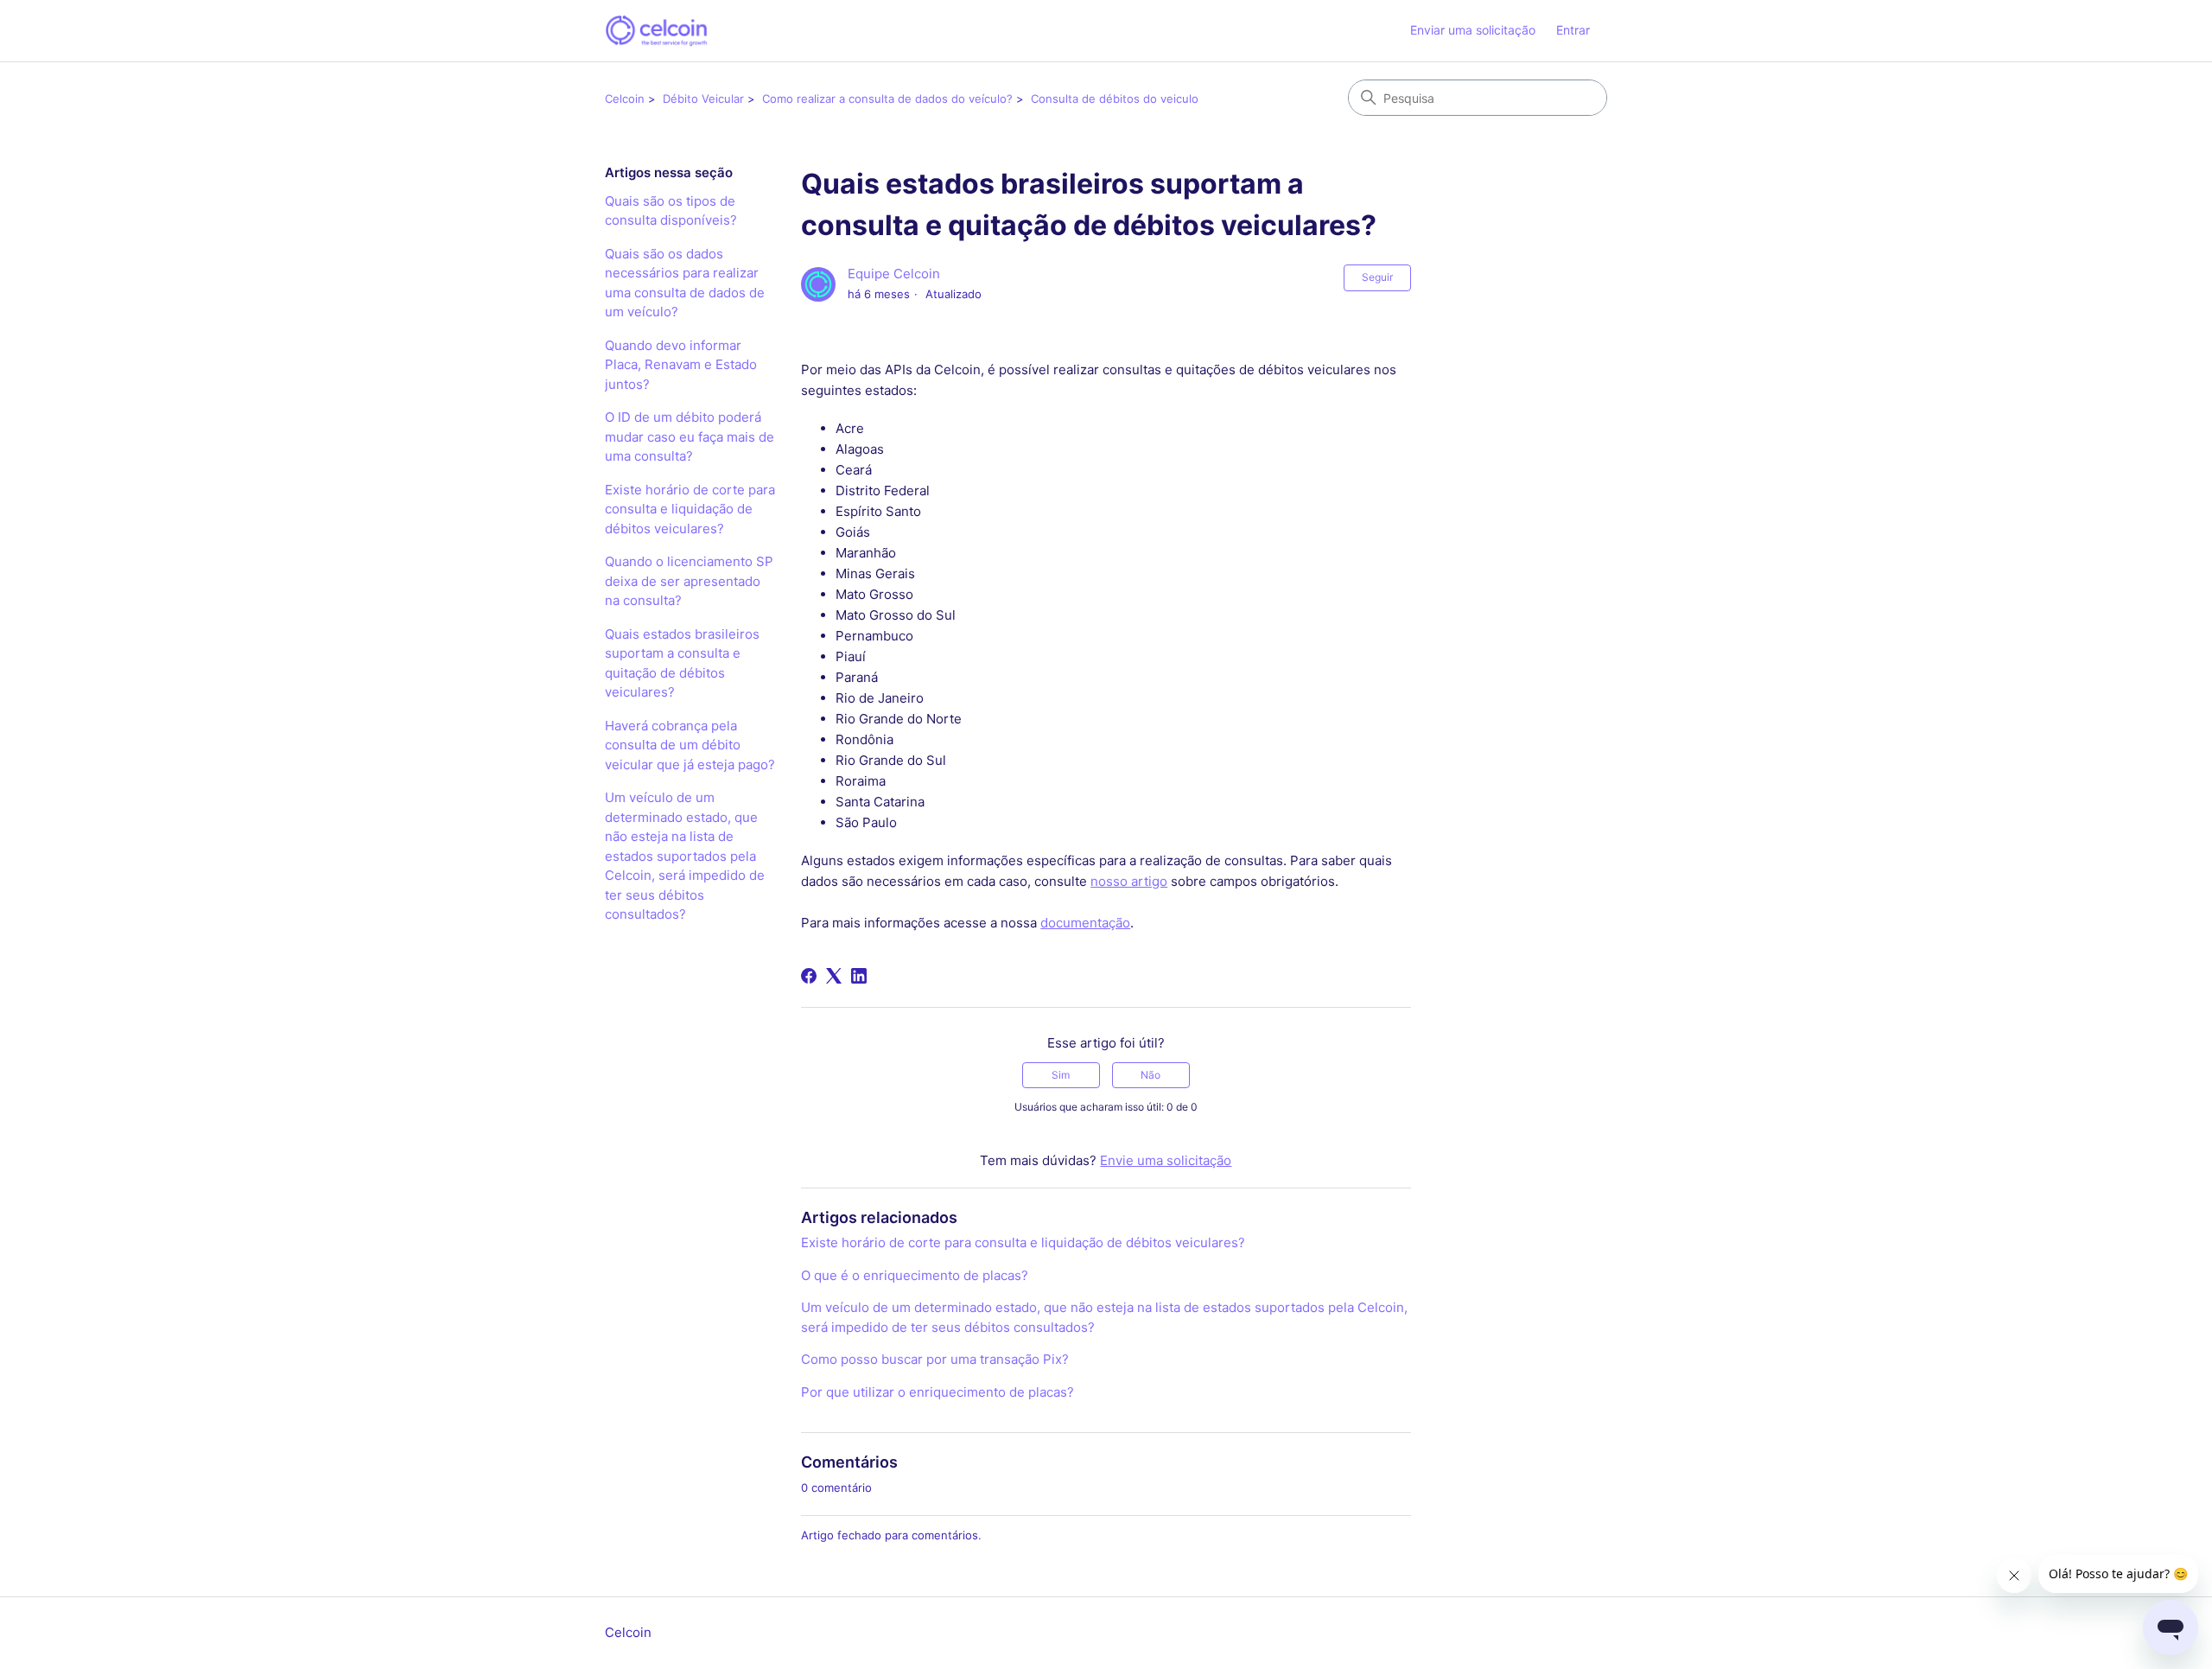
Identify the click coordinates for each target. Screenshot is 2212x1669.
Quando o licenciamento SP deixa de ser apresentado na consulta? (689, 581)
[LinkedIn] (859, 976)
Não (1150, 1075)
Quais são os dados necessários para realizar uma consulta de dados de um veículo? (685, 283)
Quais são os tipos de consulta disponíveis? (671, 211)
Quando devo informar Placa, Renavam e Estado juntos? (681, 365)
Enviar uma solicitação (1473, 30)
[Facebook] (809, 976)
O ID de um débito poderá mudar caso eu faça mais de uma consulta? (690, 436)
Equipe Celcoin (894, 274)
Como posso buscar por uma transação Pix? (935, 1359)
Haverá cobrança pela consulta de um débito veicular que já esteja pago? (690, 745)
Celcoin (625, 99)
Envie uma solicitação (1166, 1160)
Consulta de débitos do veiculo (1115, 99)
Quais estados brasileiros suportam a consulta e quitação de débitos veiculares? (682, 663)
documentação (1085, 923)
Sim (1061, 1075)
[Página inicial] (656, 31)
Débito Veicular (703, 99)
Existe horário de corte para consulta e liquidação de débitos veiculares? (690, 509)
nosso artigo (1129, 881)
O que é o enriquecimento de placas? (915, 1275)
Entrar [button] (1573, 30)
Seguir (1377, 277)
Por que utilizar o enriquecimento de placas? (938, 1392)
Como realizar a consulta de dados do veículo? (887, 99)
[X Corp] (834, 976)
